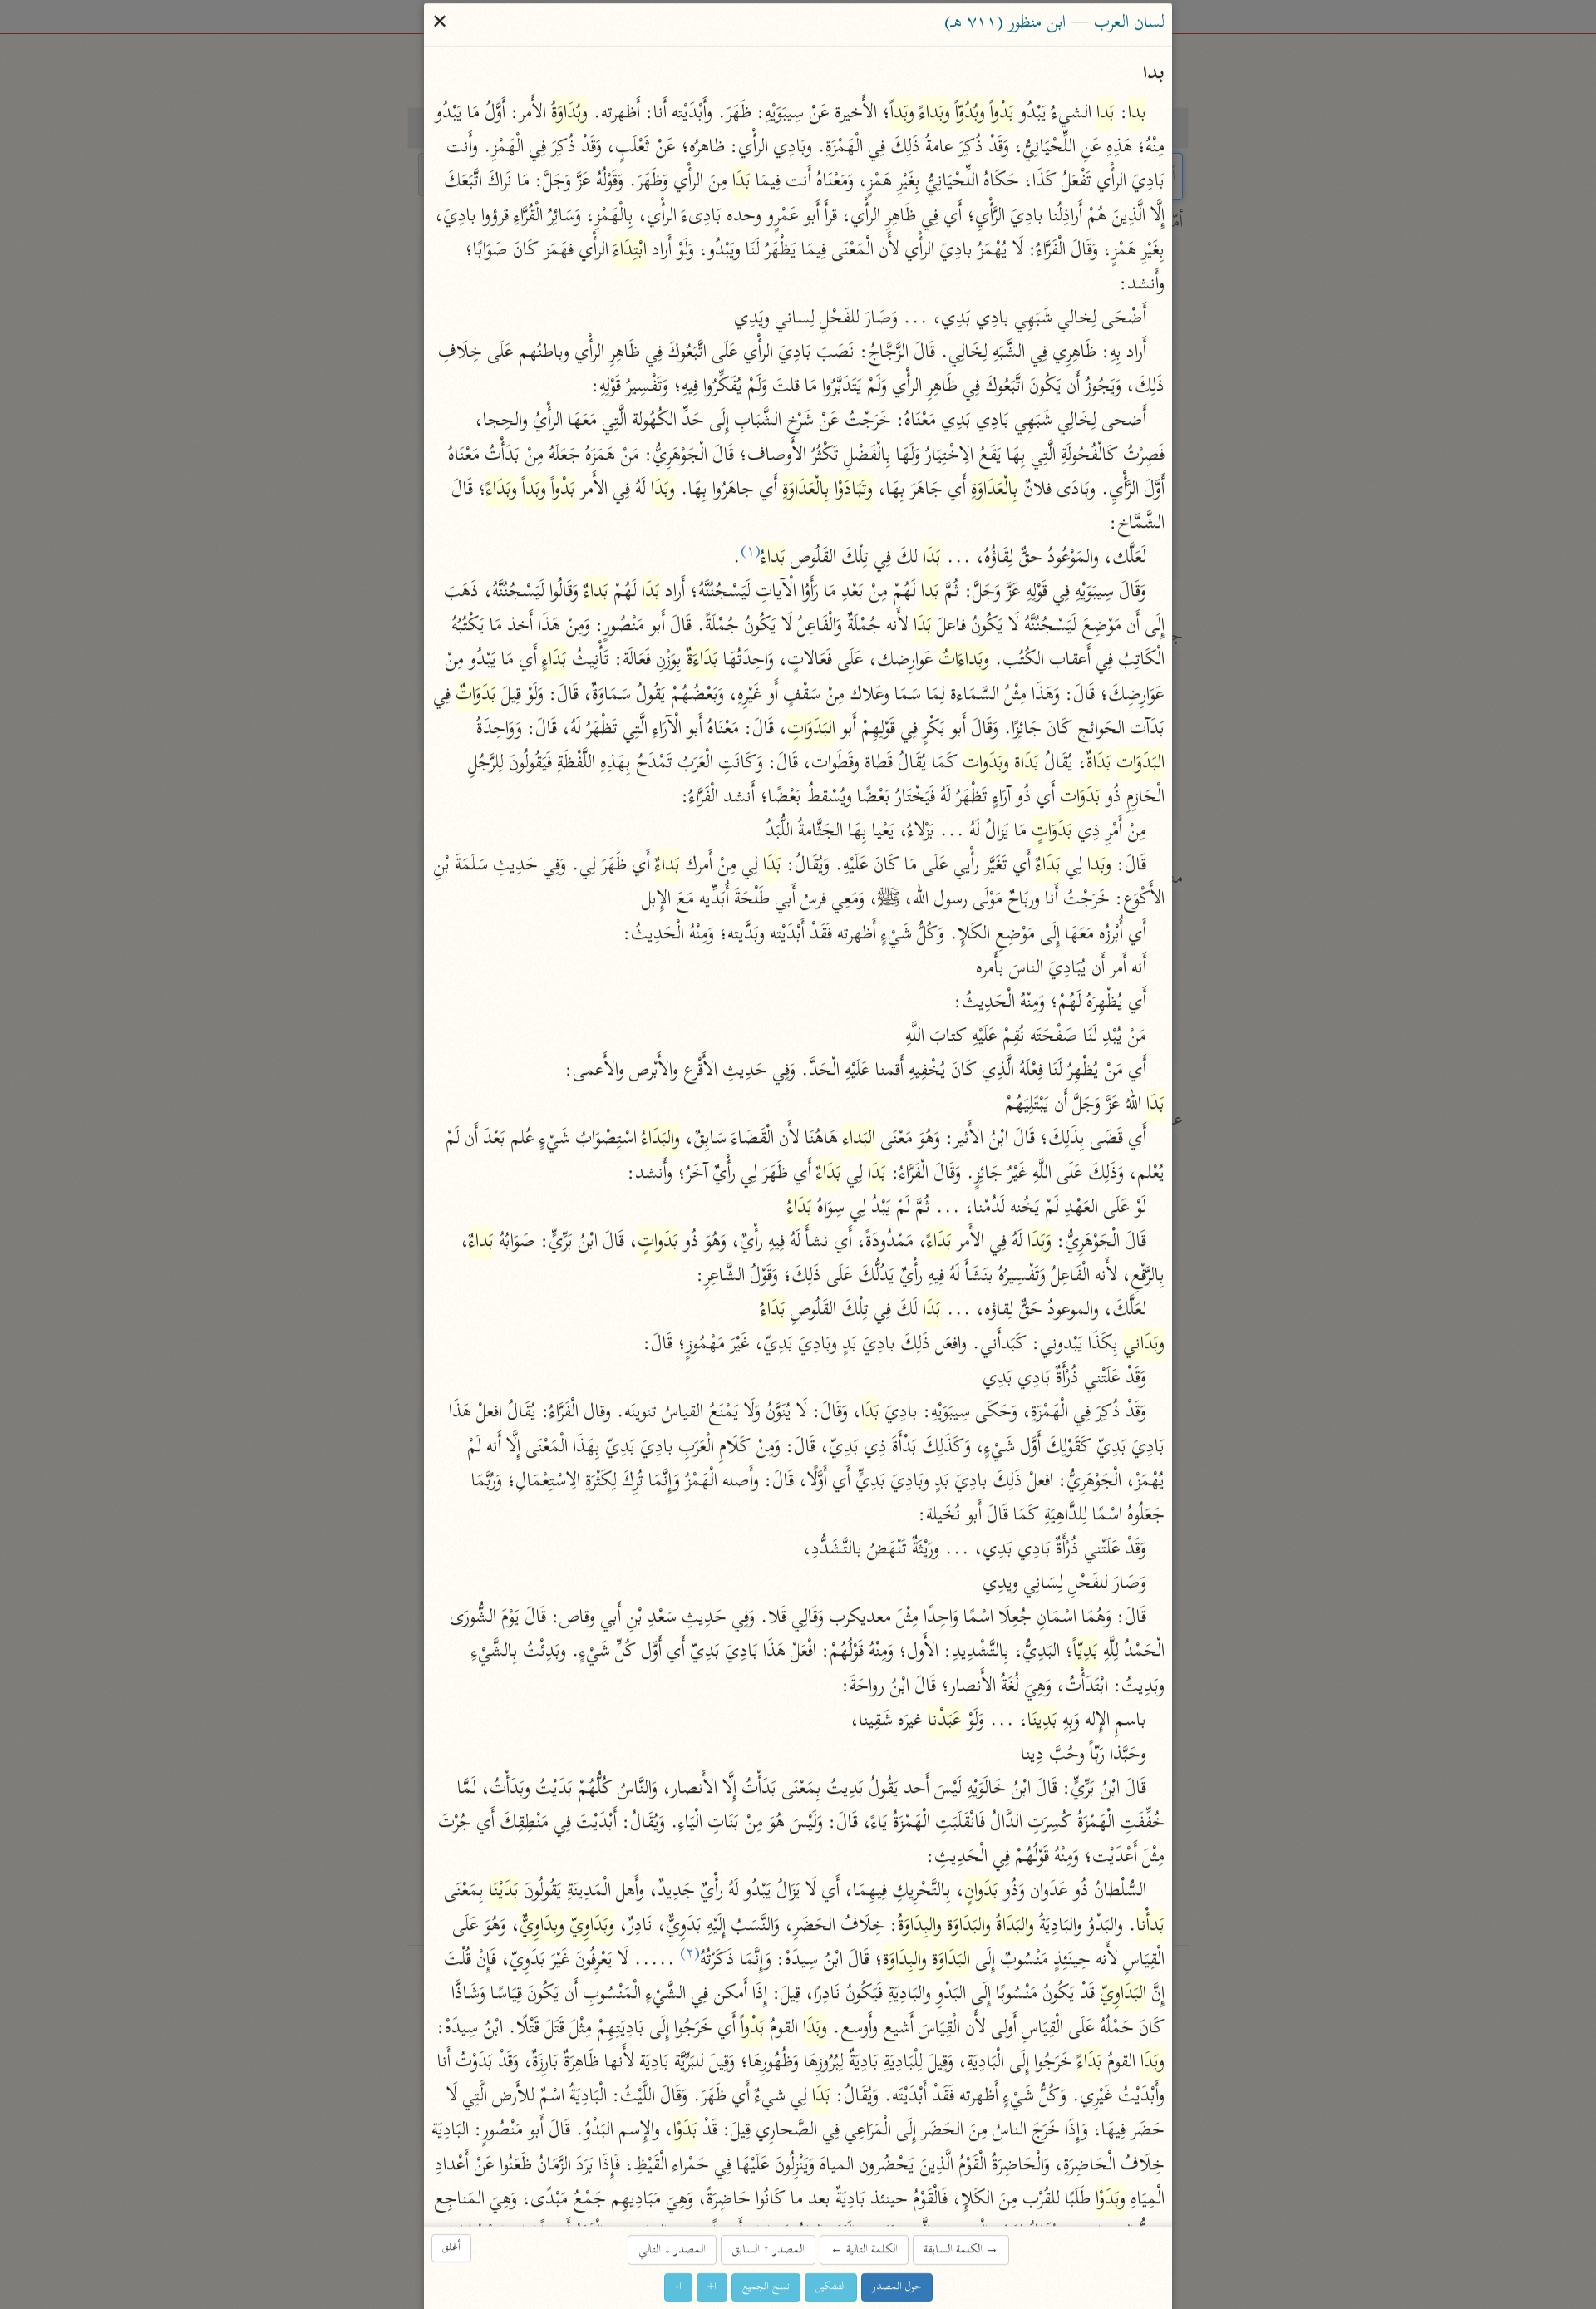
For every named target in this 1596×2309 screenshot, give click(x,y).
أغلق (451, 2248)
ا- (678, 2287)
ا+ (712, 2287)
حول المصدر (897, 2287)
